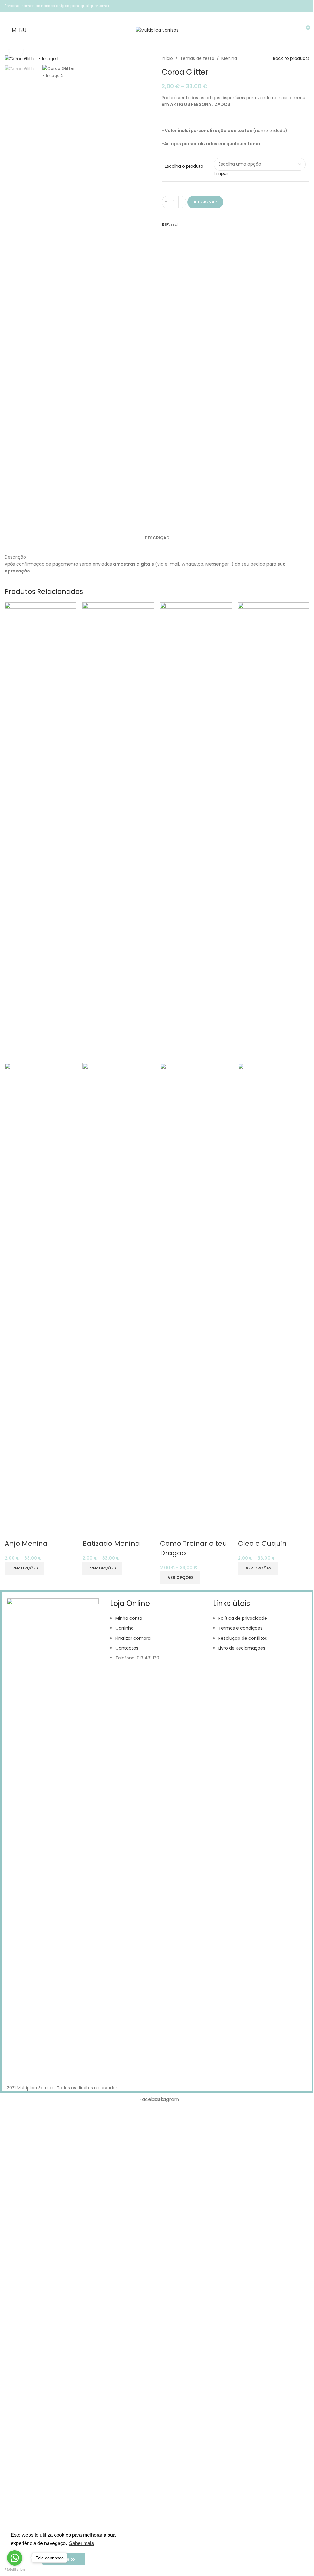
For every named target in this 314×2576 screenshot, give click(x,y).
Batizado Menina (111, 1543)
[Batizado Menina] (118, 832)
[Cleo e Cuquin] (274, 832)
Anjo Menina (26, 1543)
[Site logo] (157, 30)
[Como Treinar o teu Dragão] (196, 832)
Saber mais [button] (81, 2543)
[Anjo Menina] (40, 832)
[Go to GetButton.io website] (15, 2570)
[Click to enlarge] (16, 51)
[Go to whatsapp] (15, 2558)
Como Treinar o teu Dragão (193, 1548)
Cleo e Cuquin (262, 1543)
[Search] (294, 30)
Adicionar (205, 202)
